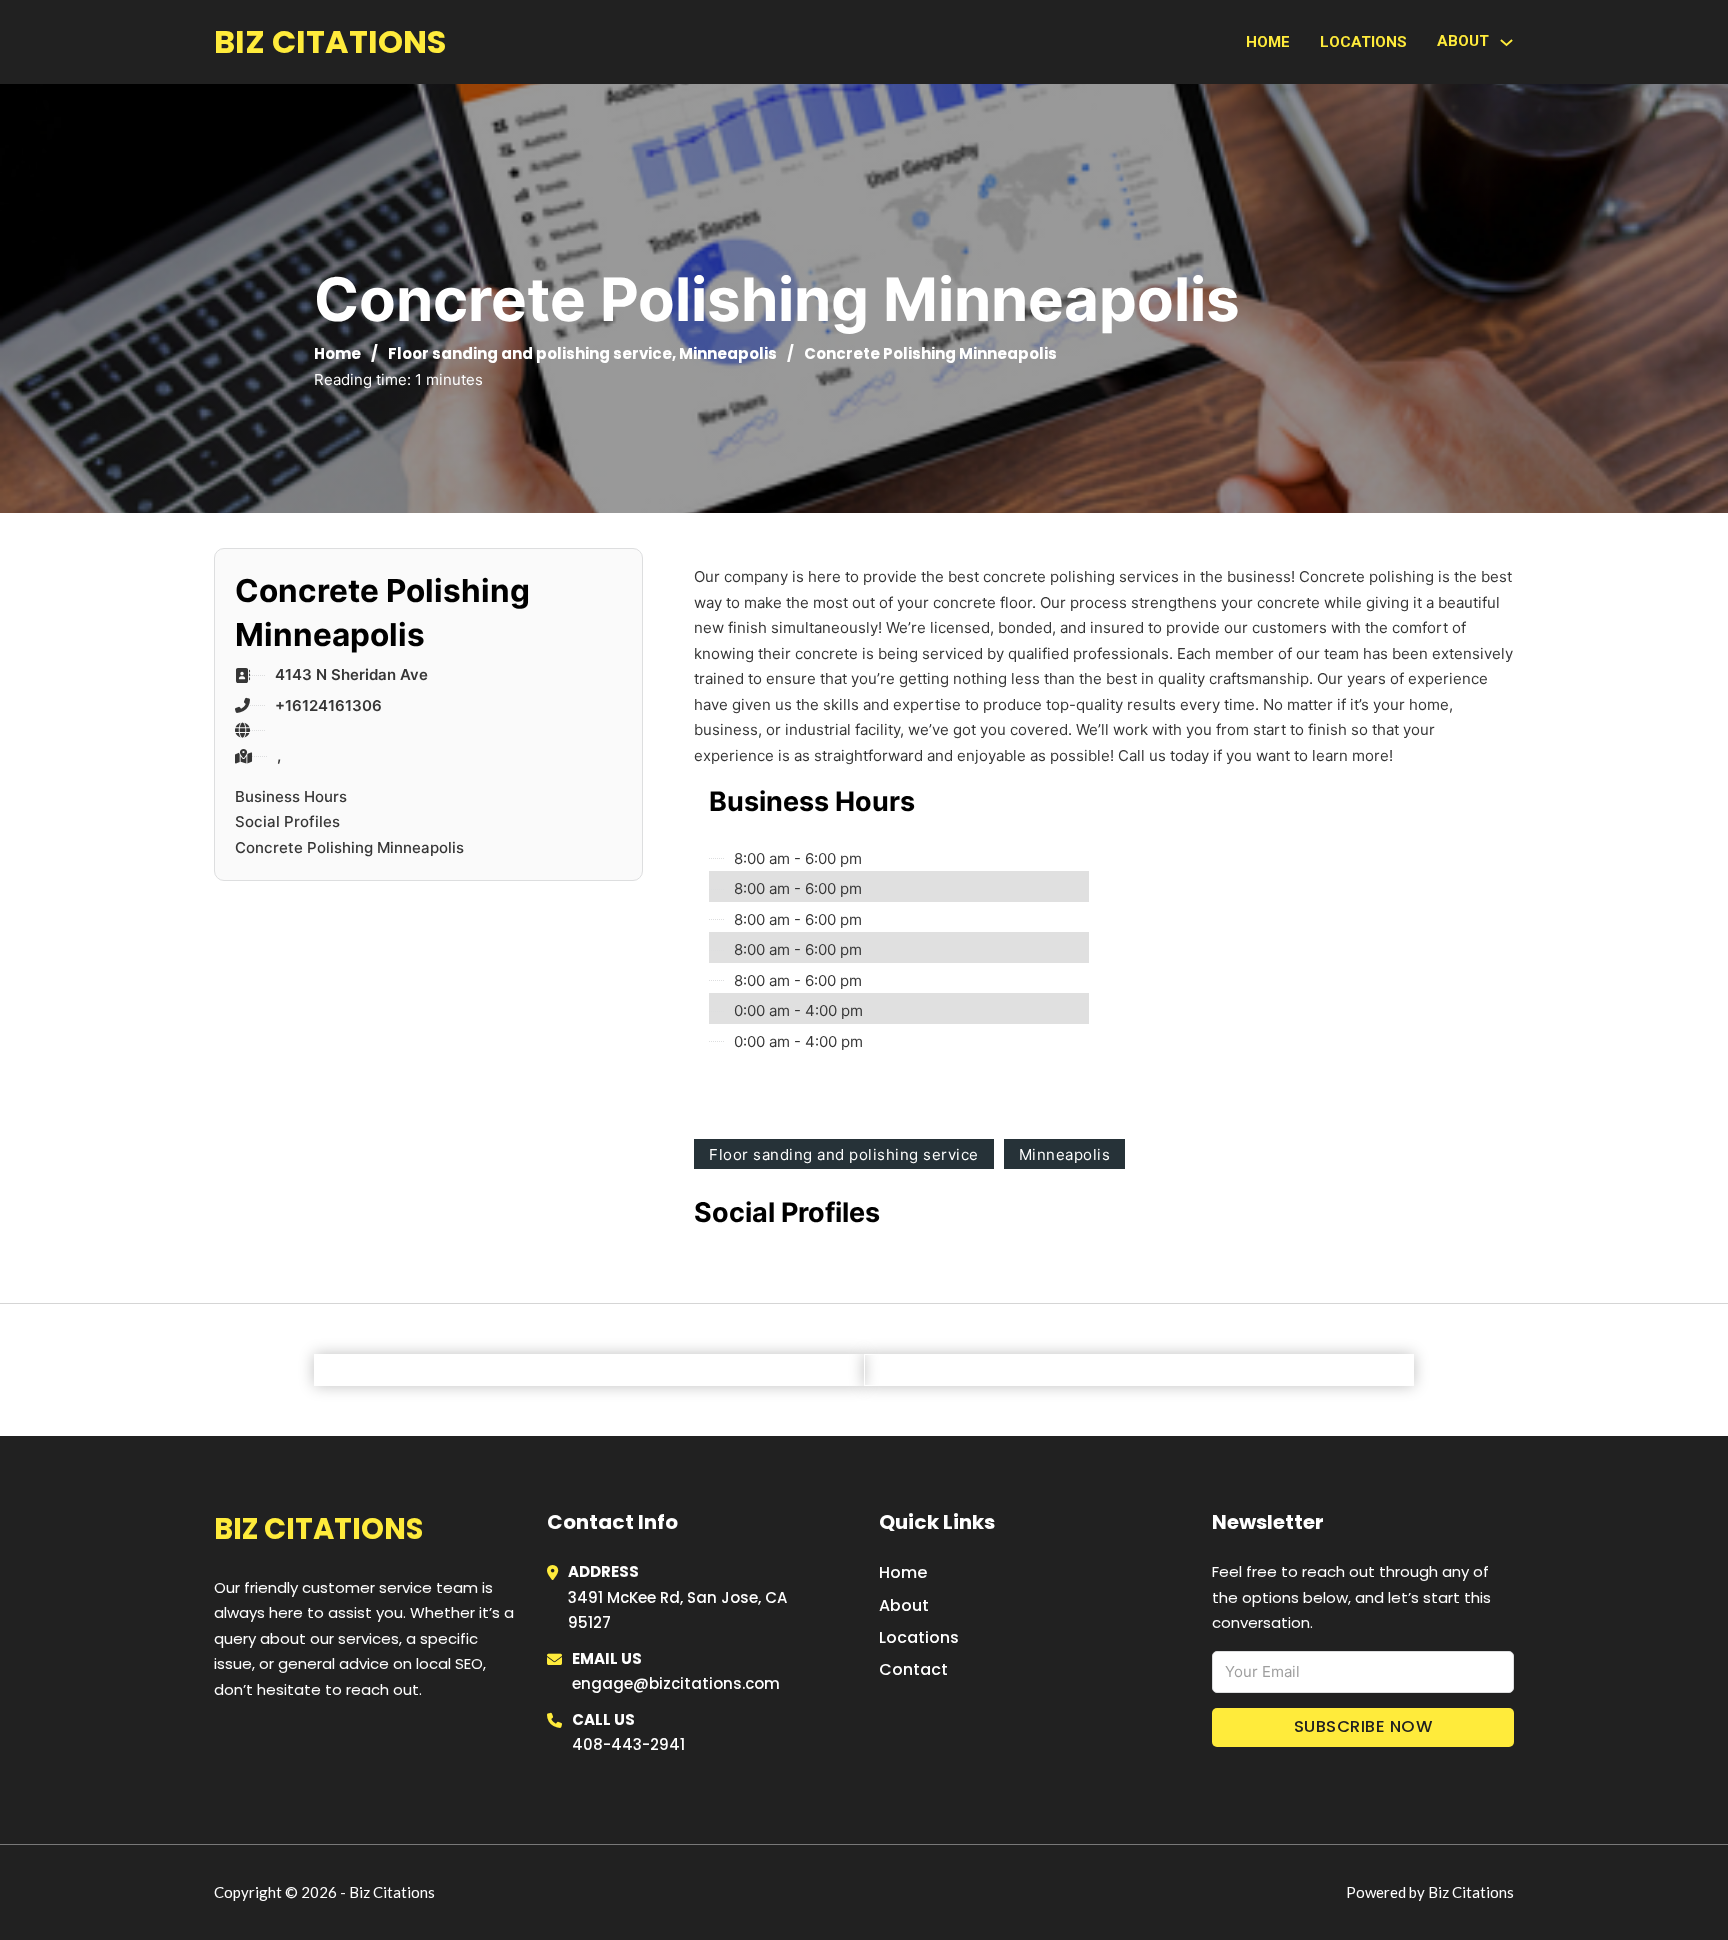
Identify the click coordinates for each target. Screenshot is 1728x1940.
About (904, 1605)
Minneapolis (728, 353)
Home (1268, 42)
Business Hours (291, 796)
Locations (1363, 42)
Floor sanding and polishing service (530, 353)
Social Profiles (287, 821)
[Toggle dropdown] (1506, 42)
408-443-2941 (628, 1744)
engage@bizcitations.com (676, 1683)
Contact (913, 1669)
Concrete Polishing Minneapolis (349, 847)
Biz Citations (330, 41)
